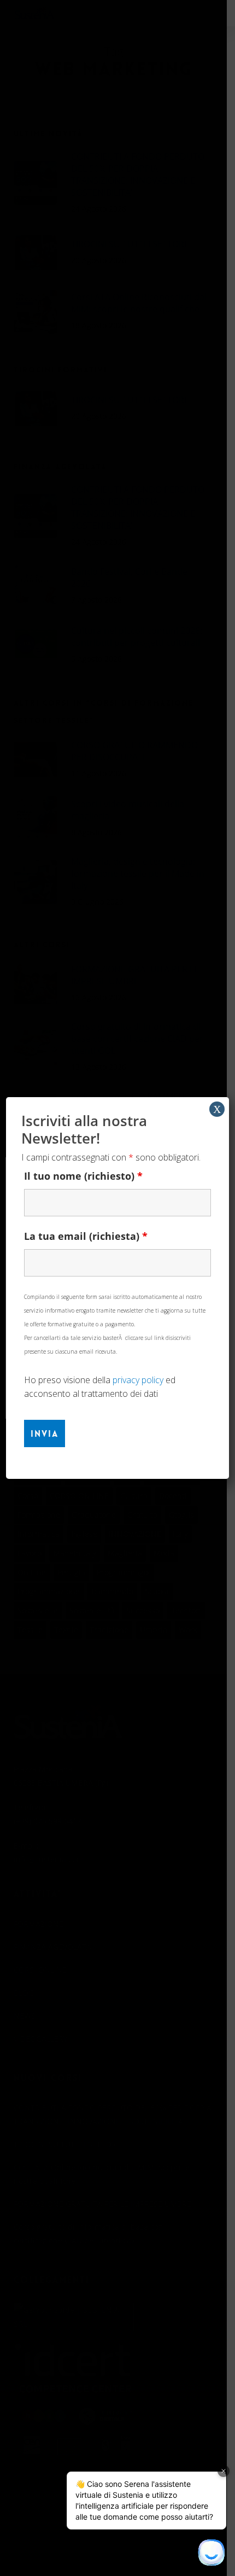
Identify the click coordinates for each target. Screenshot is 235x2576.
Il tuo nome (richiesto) (83, 1176)
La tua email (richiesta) (86, 1236)
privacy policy (138, 1380)
